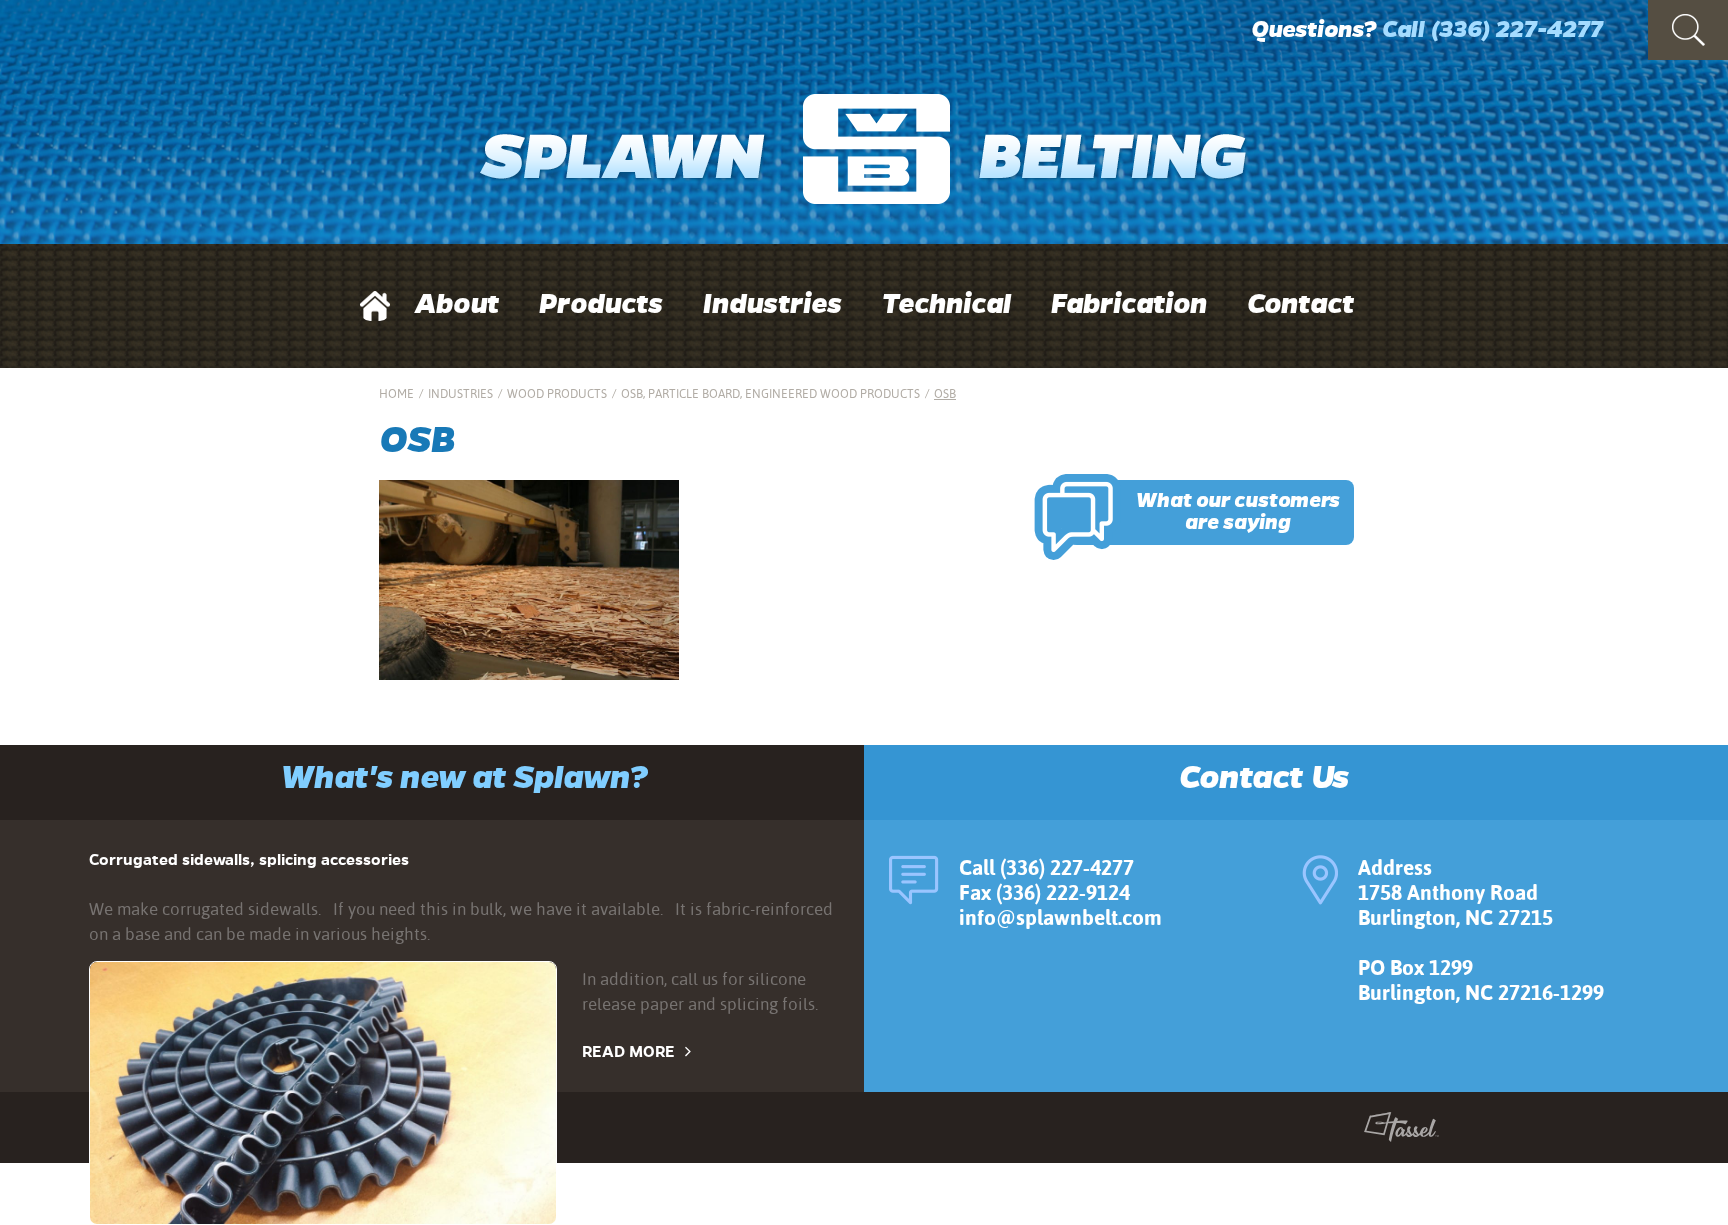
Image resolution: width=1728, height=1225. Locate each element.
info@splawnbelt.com (1060, 917)
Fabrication (1129, 304)
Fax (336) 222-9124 (1044, 892)
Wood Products (557, 394)
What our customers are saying (1238, 512)
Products (601, 304)
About (457, 304)
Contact (1300, 304)
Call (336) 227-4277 (1046, 867)
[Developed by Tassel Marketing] (1401, 1131)
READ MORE (628, 1051)
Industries (772, 304)
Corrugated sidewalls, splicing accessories (249, 859)
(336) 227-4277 (1516, 29)
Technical (946, 304)
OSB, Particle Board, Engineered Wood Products (770, 394)
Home (396, 394)
